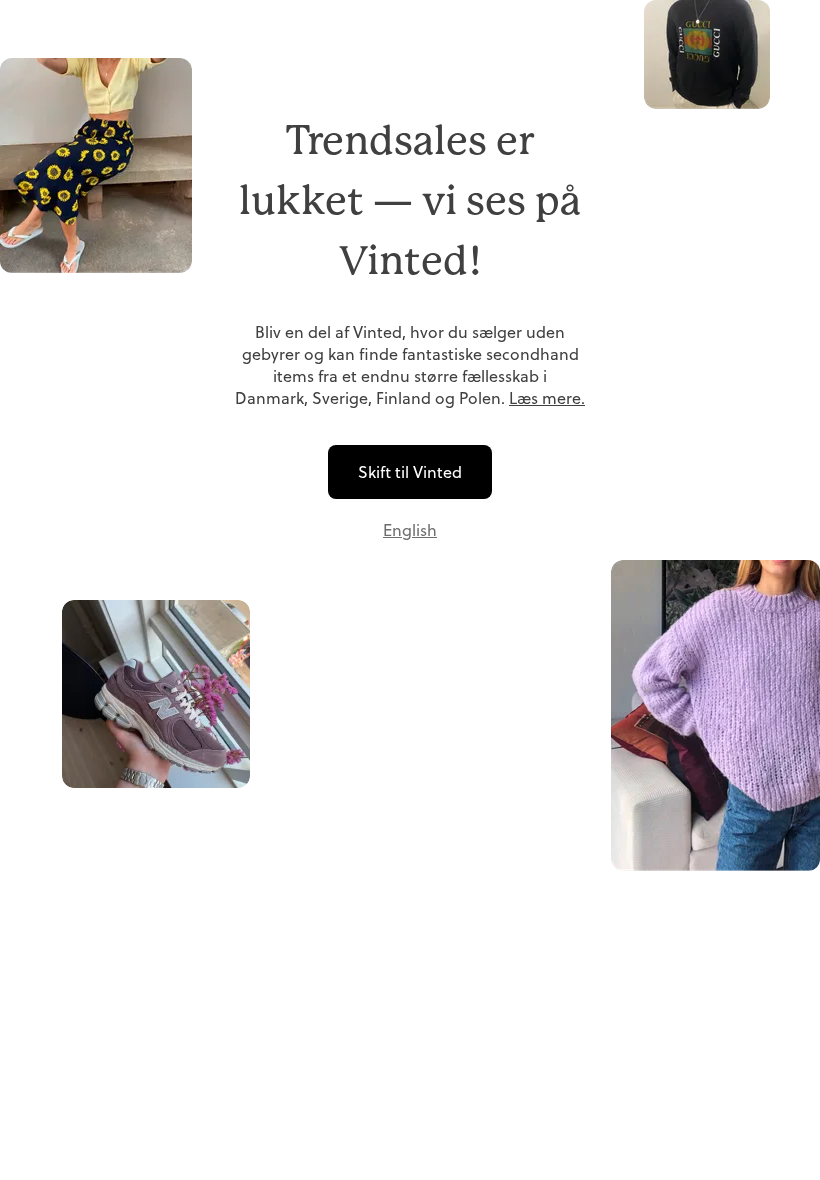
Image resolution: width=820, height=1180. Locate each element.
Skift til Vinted (410, 472)
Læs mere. (547, 398)
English (410, 530)
